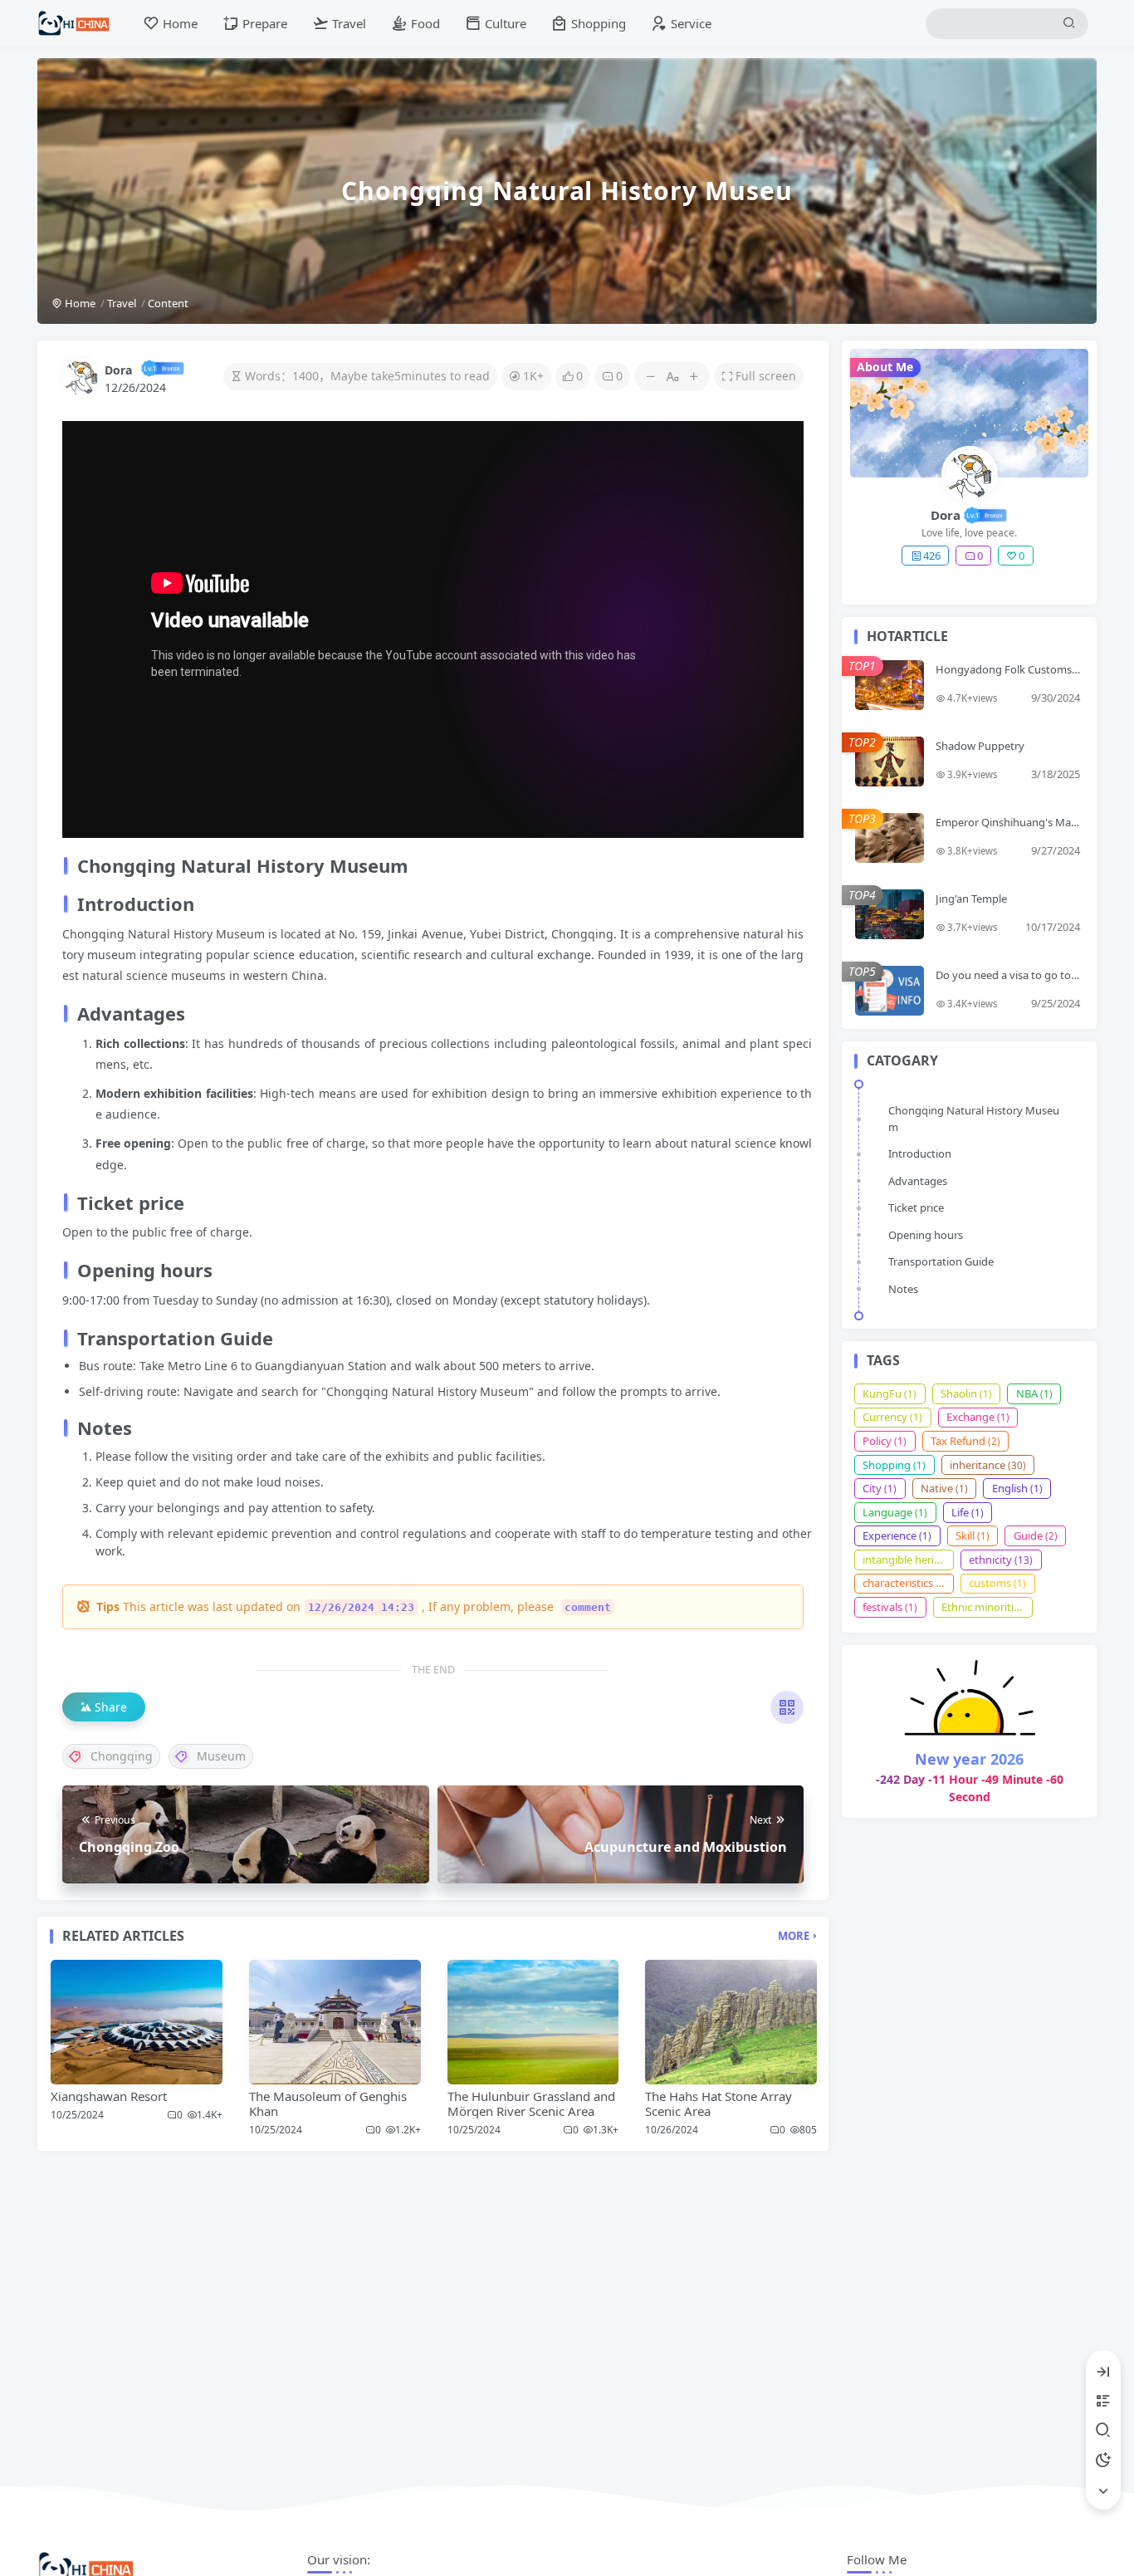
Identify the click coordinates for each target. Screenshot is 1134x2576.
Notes (903, 1289)
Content (168, 303)
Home (79, 303)
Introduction (920, 1153)
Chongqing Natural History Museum (974, 1119)
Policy (885, 1441)
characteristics (905, 1583)
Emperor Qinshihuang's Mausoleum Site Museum (1007, 829)
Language (895, 1512)
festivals (890, 1607)
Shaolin (966, 1393)
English (1017, 1488)
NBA (1034, 1393)
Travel (122, 303)
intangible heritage (908, 1560)
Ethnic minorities (987, 1607)
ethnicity (1001, 1560)
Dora (118, 370)
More (794, 1936)
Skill (973, 1535)
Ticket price (916, 1207)
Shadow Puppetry (980, 746)
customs (997, 1583)
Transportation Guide (941, 1261)
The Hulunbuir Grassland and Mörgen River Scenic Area (531, 2103)
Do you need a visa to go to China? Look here (1008, 982)
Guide (1036, 1535)
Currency (892, 1417)
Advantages (918, 1181)
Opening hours (926, 1235)
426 (932, 556)
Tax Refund (965, 1441)
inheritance (988, 1465)
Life (968, 1512)
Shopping (894, 1465)
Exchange (978, 1417)
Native (944, 1488)
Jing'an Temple (971, 899)
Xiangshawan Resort (109, 2096)
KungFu (890, 1393)
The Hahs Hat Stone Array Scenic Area (719, 2103)
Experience (897, 1535)
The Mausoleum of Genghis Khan (328, 2103)
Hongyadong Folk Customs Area (1004, 676)
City (880, 1488)
